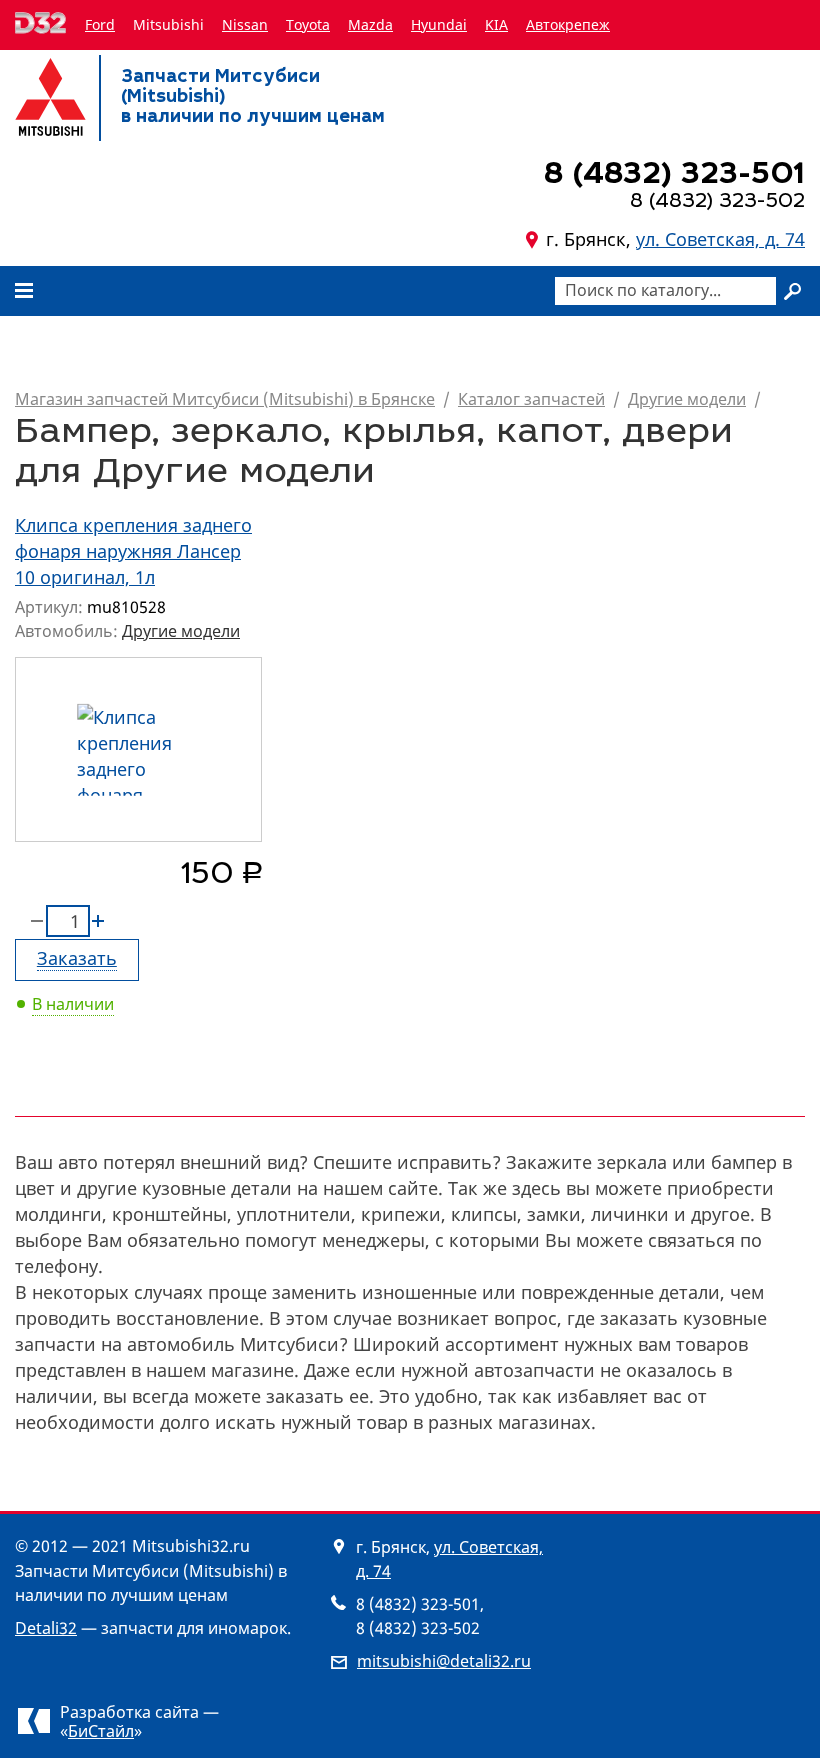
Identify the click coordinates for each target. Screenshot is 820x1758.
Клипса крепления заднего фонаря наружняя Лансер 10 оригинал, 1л (133, 551)
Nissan (245, 24)
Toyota (308, 24)
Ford (100, 24)
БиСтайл (101, 1731)
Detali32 (46, 1628)
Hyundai (439, 24)
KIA (496, 24)
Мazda (370, 24)
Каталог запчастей (531, 399)
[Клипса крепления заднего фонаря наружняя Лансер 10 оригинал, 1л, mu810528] (138, 749)
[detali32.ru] (42, 25)
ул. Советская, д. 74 (720, 239)
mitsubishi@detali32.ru (444, 1661)
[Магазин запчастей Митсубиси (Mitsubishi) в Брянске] (50, 97)
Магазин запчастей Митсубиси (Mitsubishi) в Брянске (225, 399)
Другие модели (687, 399)
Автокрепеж (568, 24)
